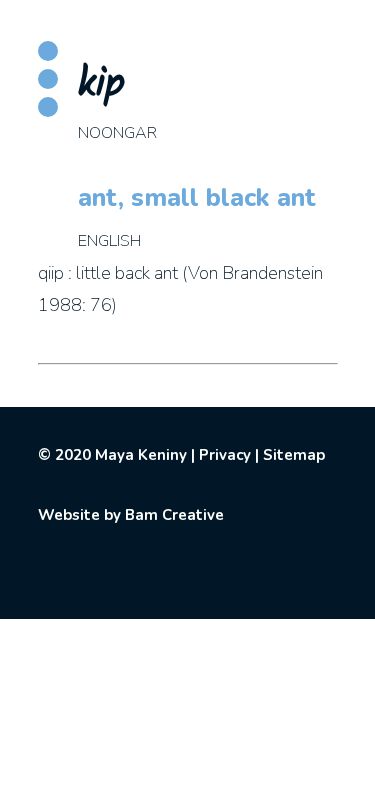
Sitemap (294, 455)
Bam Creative (174, 515)
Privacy (225, 455)
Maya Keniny (141, 455)
